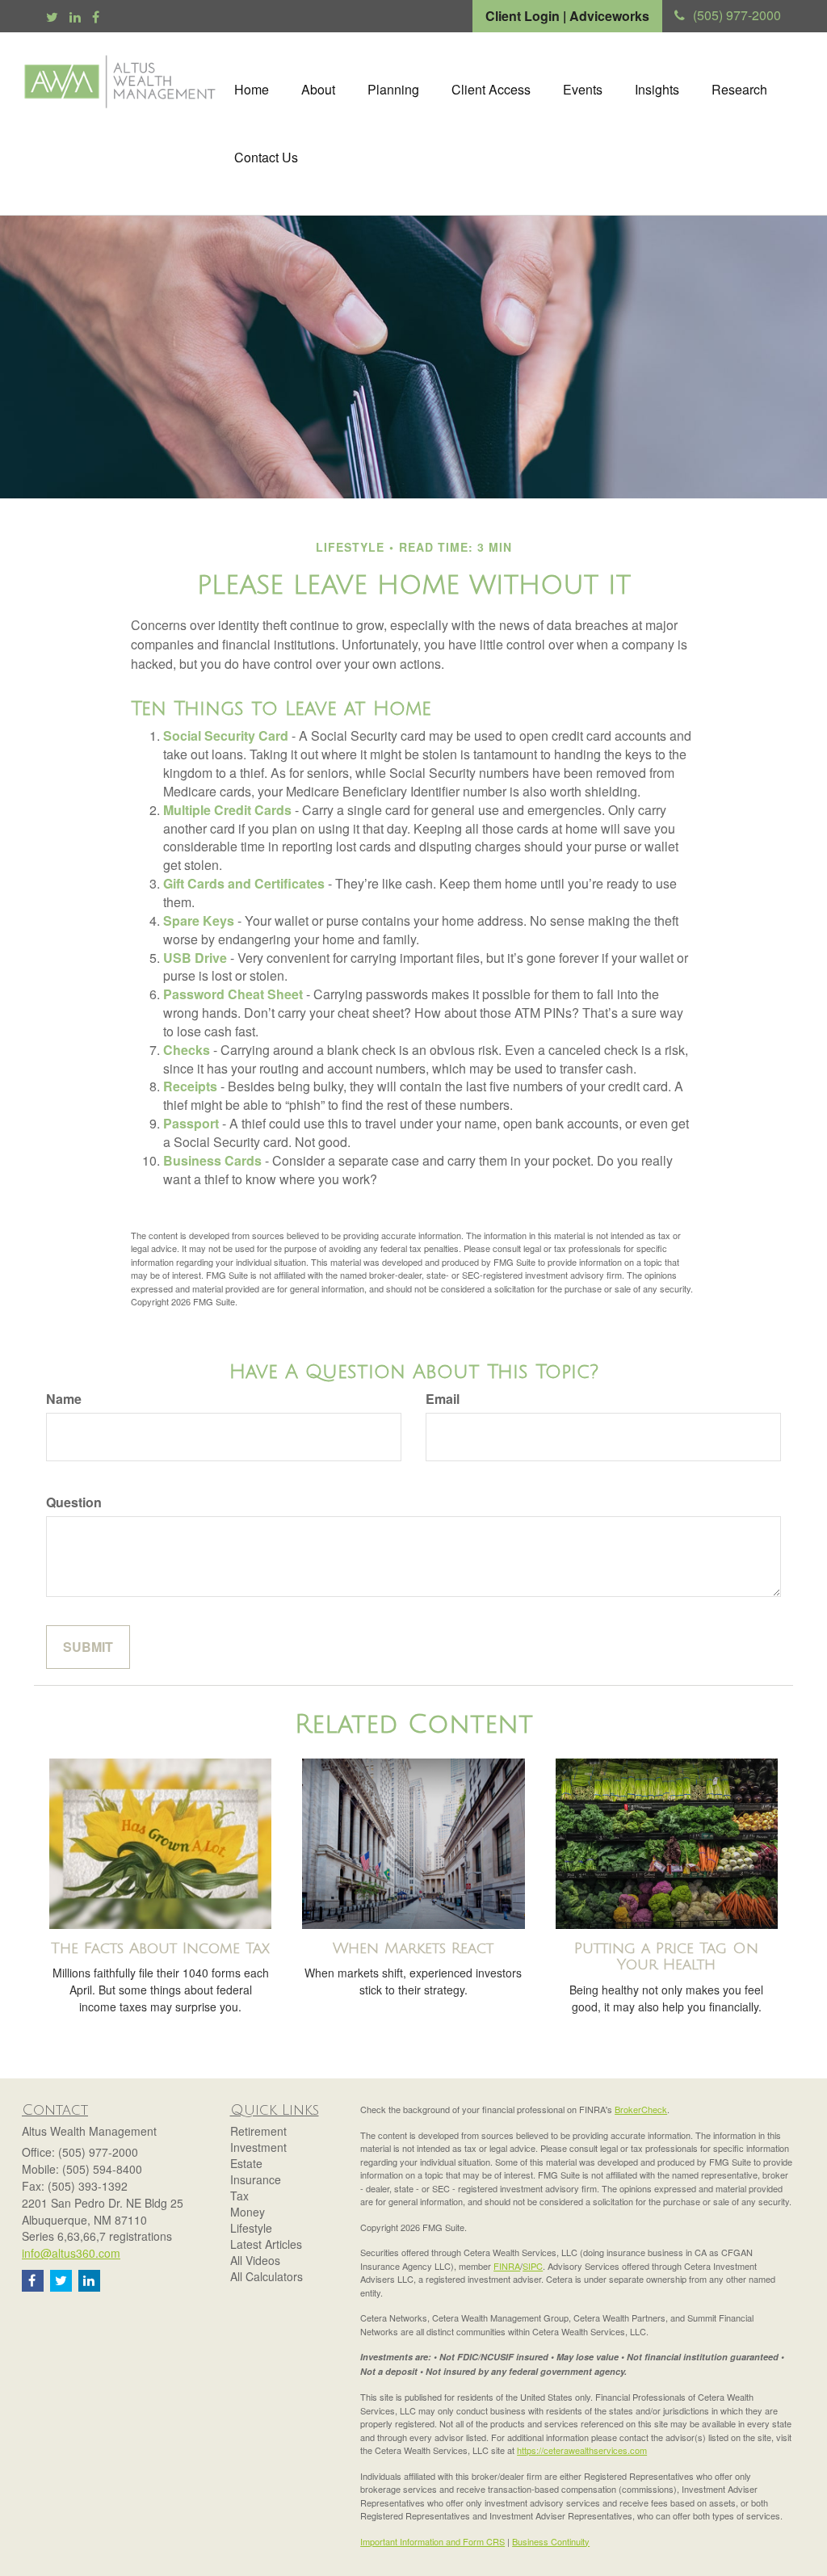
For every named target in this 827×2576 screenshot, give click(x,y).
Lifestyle (251, 2228)
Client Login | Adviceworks (567, 16)
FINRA (507, 2266)
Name (64, 1399)
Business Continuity (551, 2541)
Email (443, 1399)
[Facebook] (96, 17)
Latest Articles (266, 2244)
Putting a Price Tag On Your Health (666, 1957)
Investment (258, 2147)
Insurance (256, 2179)
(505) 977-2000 (737, 15)
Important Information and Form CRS (432, 2541)
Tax (239, 2196)
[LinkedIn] (75, 17)
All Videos (255, 2260)
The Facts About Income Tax (160, 1948)
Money (248, 2212)
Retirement (258, 2131)
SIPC (533, 2266)
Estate (246, 2163)
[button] (318, 90)
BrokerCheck (641, 2109)
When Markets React (413, 1948)
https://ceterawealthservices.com (582, 2450)
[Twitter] (52, 17)
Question (74, 1502)
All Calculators (267, 2276)
